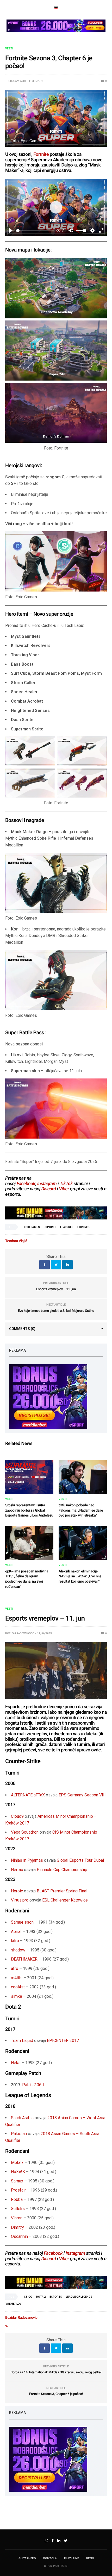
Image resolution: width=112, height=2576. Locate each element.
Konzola (50, 2558)
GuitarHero (27, 2558)
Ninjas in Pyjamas (27, 1860)
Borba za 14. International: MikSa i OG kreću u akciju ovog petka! (56, 2372)
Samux (17, 2181)
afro (15, 1968)
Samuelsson (22, 1922)
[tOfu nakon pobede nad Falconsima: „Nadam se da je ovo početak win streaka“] (83, 1477)
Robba (17, 2199)
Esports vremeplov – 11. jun (56, 1289)
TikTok (66, 1184)
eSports (50, 1227)
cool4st (18, 1987)
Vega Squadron (25, 1832)
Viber (64, 1189)
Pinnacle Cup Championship (62, 1870)
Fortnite (41, 154)
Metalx (17, 2163)
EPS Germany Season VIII (82, 1795)
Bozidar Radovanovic (20, 1633)
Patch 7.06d (33, 2085)
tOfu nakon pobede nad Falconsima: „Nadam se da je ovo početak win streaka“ (81, 1510)
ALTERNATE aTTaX (28, 1795)
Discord (48, 1189)
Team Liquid (22, 2041)
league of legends (79, 2297)
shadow (18, 1950)
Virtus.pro (20, 1900)
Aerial (16, 1932)
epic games (32, 1227)
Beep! (90, 2558)
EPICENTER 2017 (63, 2041)
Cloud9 (17, 1816)
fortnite (84, 1227)
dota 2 (41, 2297)
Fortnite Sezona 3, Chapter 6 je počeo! (56, 2394)
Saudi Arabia (22, 2118)
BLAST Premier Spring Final (62, 1891)
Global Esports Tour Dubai (80, 1860)
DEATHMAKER (24, 1959)
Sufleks (18, 2209)
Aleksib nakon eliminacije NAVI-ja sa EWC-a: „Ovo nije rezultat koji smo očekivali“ (80, 1576)
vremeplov (14, 2304)
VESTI (9, 49)
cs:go (28, 2297)
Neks (16, 2063)
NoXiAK (18, 2172)
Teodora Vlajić (15, 81)
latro (15, 1941)
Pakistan (19, 2134)
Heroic (17, 1870)
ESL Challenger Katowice (65, 1900)
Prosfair (18, 2190)
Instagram (47, 1184)
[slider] (35, 231)
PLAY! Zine (71, 2558)
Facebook (26, 1184)
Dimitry (17, 2227)
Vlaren (17, 2218)
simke (17, 1996)
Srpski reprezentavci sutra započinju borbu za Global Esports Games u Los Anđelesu (29, 1510)
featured (67, 1227)
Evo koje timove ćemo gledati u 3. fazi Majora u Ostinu (56, 1311)
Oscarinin (19, 2236)
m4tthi (17, 1978)
